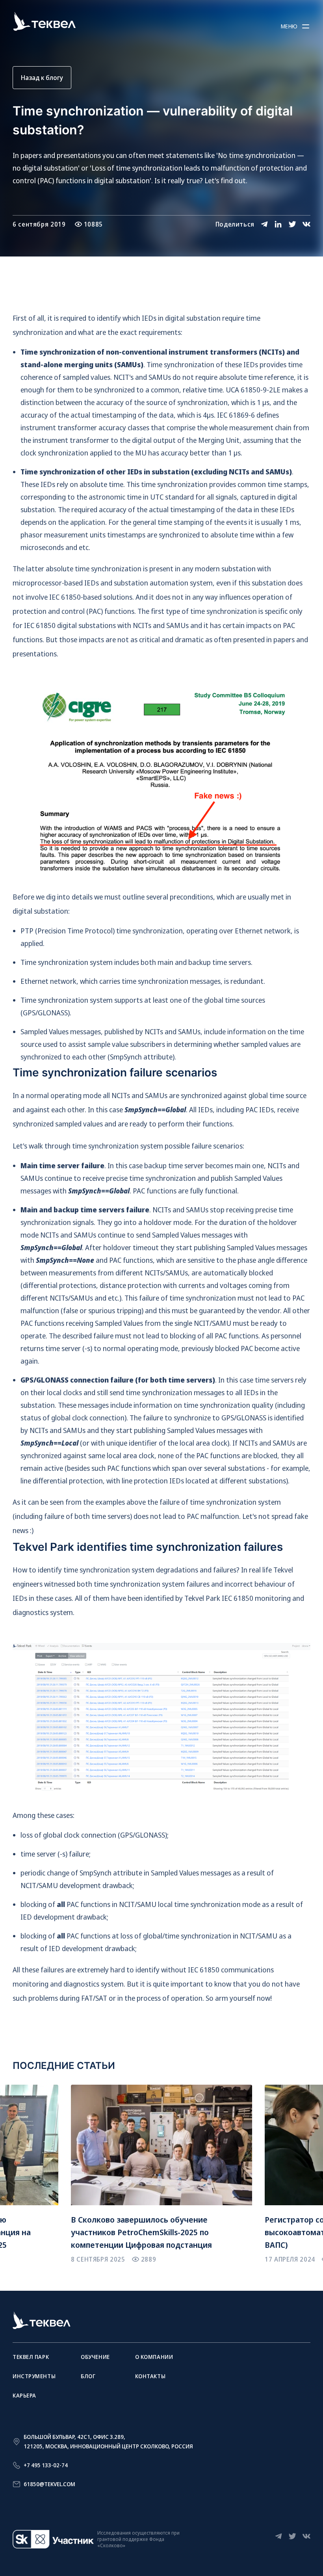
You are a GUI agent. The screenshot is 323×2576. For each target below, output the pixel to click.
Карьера (24, 2395)
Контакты (150, 2376)
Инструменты (34, 2376)
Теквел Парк (31, 2357)
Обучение (95, 2357)
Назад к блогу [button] (42, 78)
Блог (88, 2376)
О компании (154, 2357)
